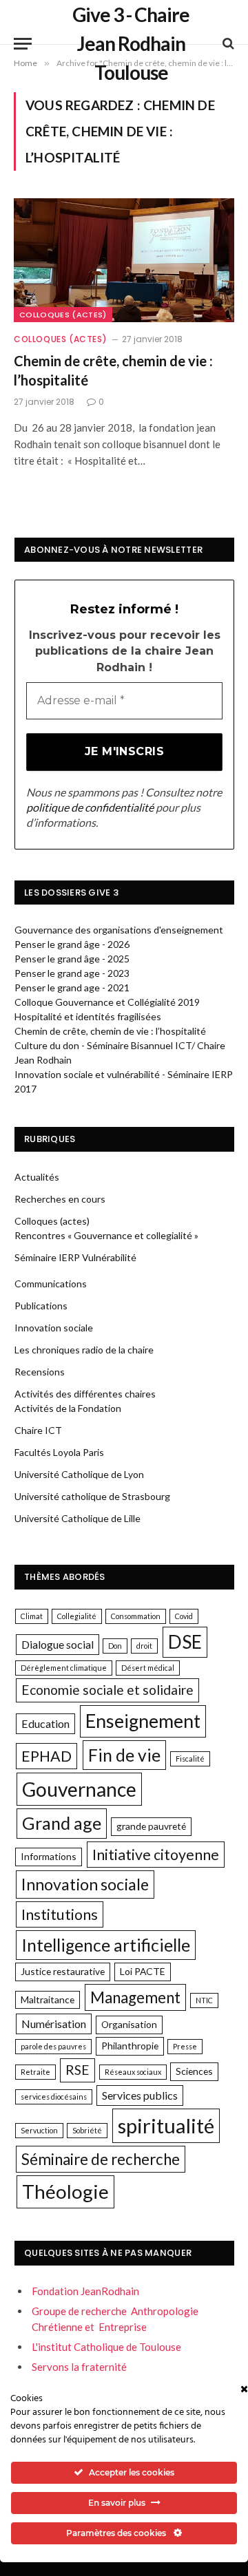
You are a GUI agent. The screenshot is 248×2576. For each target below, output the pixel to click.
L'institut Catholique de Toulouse (106, 2347)
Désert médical (148, 1668)
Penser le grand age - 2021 (72, 988)
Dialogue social (58, 1644)
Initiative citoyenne (156, 1855)
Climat (32, 1616)
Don (115, 1646)
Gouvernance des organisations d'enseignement (119, 930)
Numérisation (54, 2024)
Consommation (136, 1616)
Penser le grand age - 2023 (72, 973)
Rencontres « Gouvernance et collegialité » (106, 1235)
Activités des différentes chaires (85, 1394)
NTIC (204, 2000)
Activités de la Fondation (68, 1408)
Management (135, 1997)
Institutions (60, 1914)
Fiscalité (190, 1759)
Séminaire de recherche (101, 2159)
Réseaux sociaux (133, 2072)
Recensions (40, 1372)
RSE (77, 2070)
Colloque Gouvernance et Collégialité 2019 (107, 1002)
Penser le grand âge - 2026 (72, 944)
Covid (184, 1616)
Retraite (35, 2072)
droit (144, 1646)
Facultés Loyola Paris (59, 1452)
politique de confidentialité (90, 807)
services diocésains (54, 2097)
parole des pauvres (53, 2046)
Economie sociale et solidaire (107, 1690)
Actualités (37, 1177)
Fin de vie (124, 1755)
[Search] (227, 44)
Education (45, 1723)
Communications (51, 1284)
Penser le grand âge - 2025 (72, 959)
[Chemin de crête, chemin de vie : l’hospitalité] (124, 260)
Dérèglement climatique (64, 1668)
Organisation (129, 2024)
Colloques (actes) (63, 315)
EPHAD (46, 1756)
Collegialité (77, 1616)
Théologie (65, 2191)
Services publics (140, 2095)
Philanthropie (130, 2046)
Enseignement (143, 1721)
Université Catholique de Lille (77, 1518)
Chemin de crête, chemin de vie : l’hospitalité (110, 1031)
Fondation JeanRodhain (85, 2291)
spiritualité (166, 2125)
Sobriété (87, 2130)
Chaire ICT (38, 1430)
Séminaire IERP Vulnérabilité (75, 1257)
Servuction (39, 2130)
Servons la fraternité (79, 2367)
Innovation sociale (54, 1328)
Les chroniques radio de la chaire (84, 1350)
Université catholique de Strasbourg (92, 1496)
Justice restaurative (63, 1971)
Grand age (62, 1823)
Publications (41, 1306)
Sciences (194, 2071)
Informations (49, 1856)
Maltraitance (48, 1999)
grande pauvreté (151, 1826)
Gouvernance (79, 1789)
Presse (185, 2046)
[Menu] (23, 44)
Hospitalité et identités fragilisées (88, 1016)
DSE (185, 1642)
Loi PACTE (143, 1971)
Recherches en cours (60, 1199)
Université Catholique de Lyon (79, 1474)
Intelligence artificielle (106, 1945)
